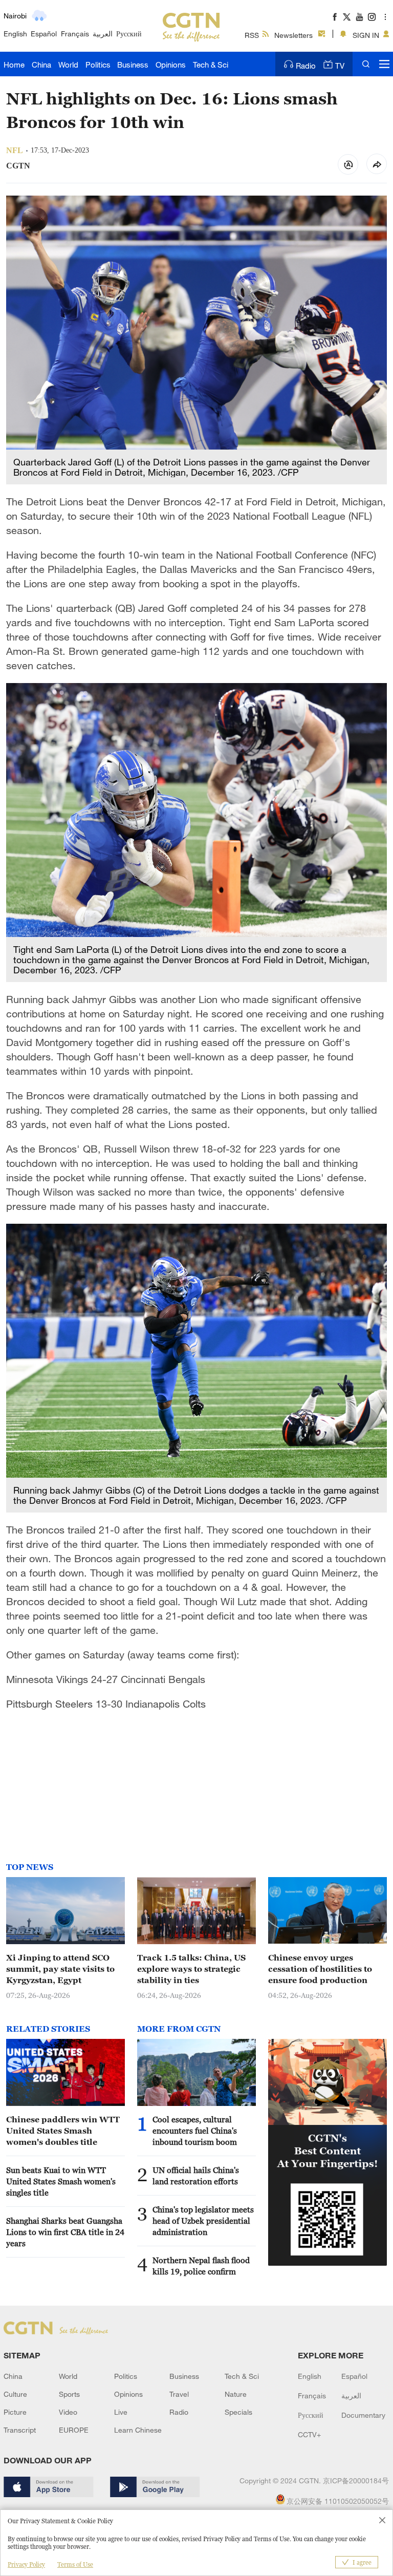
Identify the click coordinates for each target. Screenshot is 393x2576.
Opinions (171, 65)
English (15, 34)
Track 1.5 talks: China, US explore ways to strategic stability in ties (191, 1969)
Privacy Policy (26, 2564)
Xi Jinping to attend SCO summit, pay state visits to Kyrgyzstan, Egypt (60, 1969)
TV (340, 66)
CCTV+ (309, 2434)
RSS (252, 35)
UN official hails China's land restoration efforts (196, 2176)
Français (75, 34)
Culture (15, 2394)
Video (68, 2412)
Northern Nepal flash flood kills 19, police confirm (201, 2266)
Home (14, 65)
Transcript (20, 2430)
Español (44, 34)
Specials (238, 2412)
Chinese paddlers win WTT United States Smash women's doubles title (63, 2131)
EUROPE (74, 2430)
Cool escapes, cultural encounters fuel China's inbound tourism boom (195, 2131)
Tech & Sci (211, 65)
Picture (15, 2412)
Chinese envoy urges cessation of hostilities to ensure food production (320, 1969)
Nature (236, 2394)
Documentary (363, 2415)
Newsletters (293, 35)
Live (121, 2412)
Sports (69, 2394)
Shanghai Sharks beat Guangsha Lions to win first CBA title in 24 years (65, 2232)
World (68, 65)
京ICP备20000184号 (356, 2481)
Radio (306, 66)
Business (133, 65)
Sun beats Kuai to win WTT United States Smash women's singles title (61, 2181)
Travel (179, 2394)
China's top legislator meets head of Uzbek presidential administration (203, 2221)
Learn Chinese (138, 2430)
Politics (98, 65)
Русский (129, 34)
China (41, 65)
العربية (103, 34)
